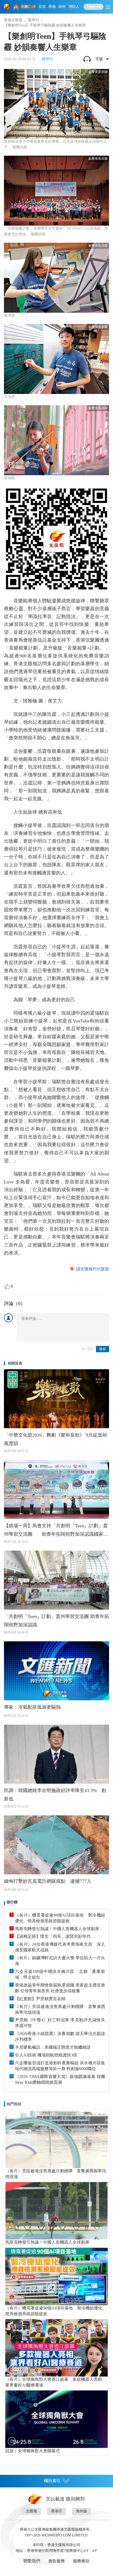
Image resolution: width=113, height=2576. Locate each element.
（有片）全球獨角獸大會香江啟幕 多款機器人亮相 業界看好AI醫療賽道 (56, 2382)
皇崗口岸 (28, 7)
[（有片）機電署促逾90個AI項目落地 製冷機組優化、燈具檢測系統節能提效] (56, 2276)
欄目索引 (52, 2481)
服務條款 (81, 2561)
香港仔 (56, 2511)
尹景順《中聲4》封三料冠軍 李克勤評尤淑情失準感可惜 (60, 2023)
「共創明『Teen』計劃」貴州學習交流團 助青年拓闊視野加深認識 (56, 1621)
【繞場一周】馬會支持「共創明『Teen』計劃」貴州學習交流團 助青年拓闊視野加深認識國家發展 (56, 1531)
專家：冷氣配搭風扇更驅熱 (32, 1707)
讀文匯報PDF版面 (93, 1269)
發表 (102, 1349)
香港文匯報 (13, 20)
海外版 (81, 2511)
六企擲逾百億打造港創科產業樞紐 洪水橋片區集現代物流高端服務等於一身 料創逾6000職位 (60, 2066)
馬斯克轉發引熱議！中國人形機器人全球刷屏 (57, 1929)
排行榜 (12, 1902)
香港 (52, 7)
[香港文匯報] (7, 7)
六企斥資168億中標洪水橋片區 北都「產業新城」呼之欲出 (60, 1974)
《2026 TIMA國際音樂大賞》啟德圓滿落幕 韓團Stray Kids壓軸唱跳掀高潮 (60, 2079)
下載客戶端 (94, 7)
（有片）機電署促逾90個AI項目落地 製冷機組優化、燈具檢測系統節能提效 (60, 1918)
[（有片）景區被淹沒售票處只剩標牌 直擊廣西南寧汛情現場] (56, 2139)
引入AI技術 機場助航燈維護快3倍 (46, 2055)
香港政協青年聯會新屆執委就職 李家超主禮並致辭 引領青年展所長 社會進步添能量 (60, 1988)
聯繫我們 (32, 2561)
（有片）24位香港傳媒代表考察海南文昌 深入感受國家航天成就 (60, 1947)
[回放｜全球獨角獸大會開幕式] (56, 2419)
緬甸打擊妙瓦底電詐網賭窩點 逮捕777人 (48, 1881)
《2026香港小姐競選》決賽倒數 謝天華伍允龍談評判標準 (60, 2036)
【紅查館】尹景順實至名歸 (40, 1999)
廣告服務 (56, 2561)
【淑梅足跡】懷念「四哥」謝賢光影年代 (53, 1936)
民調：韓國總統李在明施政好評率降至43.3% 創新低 (55, 1795)
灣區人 (74, 7)
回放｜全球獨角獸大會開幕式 (33, 2451)
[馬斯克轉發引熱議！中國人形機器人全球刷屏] (56, 2211)
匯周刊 (33, 20)
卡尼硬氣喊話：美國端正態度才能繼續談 (53, 2047)
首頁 (42, 7)
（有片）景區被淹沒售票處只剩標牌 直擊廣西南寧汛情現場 (60, 2009)
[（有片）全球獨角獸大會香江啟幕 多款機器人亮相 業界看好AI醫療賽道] (56, 2348)
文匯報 (32, 2511)
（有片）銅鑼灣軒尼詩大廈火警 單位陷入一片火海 (60, 1961)
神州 (62, 7)
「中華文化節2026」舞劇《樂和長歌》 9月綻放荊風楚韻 (55, 1439)
